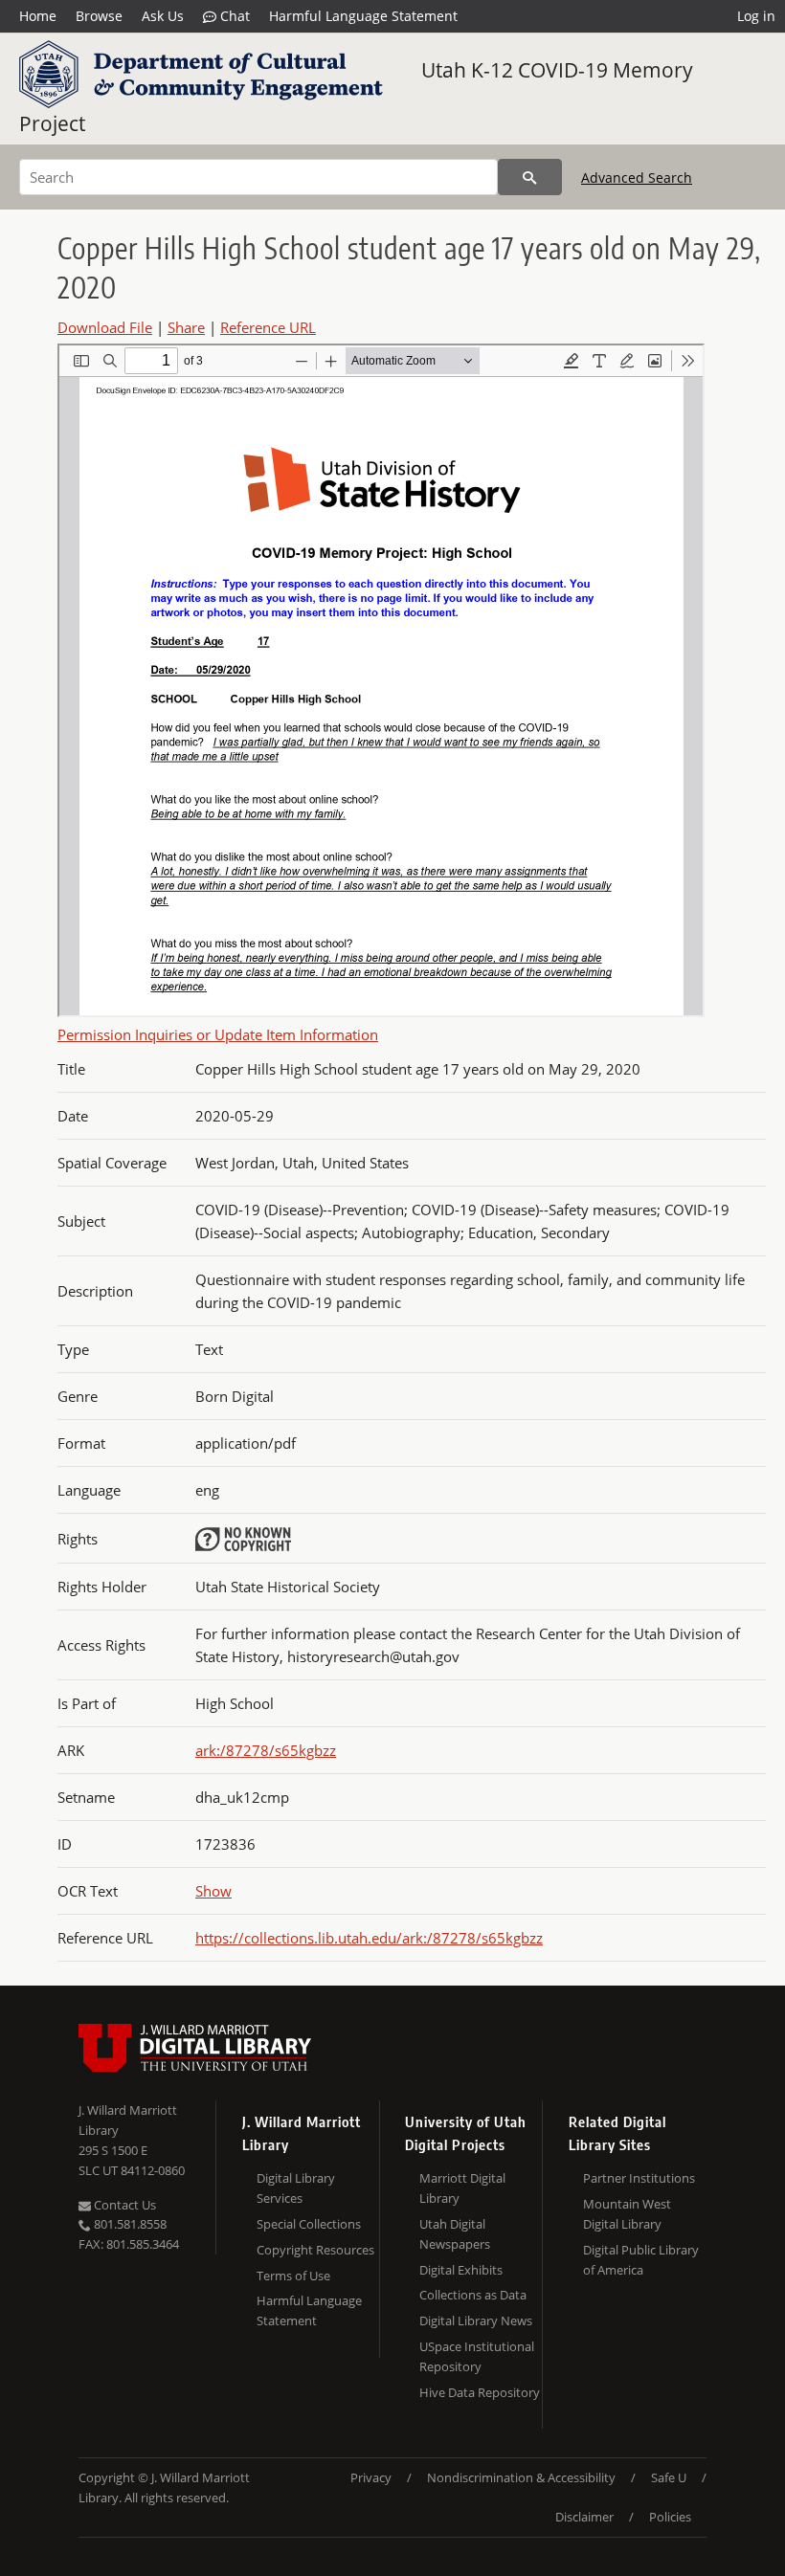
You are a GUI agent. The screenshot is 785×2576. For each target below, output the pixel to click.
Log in (756, 16)
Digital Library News (476, 2321)
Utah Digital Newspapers (455, 2234)
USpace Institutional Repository (477, 2356)
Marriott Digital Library (462, 2188)
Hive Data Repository (480, 2392)
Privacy (371, 2477)
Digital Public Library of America (641, 2260)
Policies (670, 2517)
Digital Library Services (296, 2188)
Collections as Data (473, 2295)
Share (186, 327)
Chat (233, 16)
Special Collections (309, 2224)
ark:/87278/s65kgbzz (266, 1750)
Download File (105, 327)
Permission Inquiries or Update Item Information (218, 1034)
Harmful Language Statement (363, 16)
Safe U (669, 2477)
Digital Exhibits (461, 2270)
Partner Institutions (639, 2178)
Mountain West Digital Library (627, 2214)
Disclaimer (584, 2517)
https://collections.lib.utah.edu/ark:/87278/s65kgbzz (369, 1938)
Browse (99, 16)
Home (38, 16)
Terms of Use (293, 2276)
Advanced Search (637, 178)
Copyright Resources (315, 2250)
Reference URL (268, 327)
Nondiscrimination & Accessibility (521, 2477)
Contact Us (123, 2205)
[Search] (530, 177)
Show (213, 1891)
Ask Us (163, 16)
